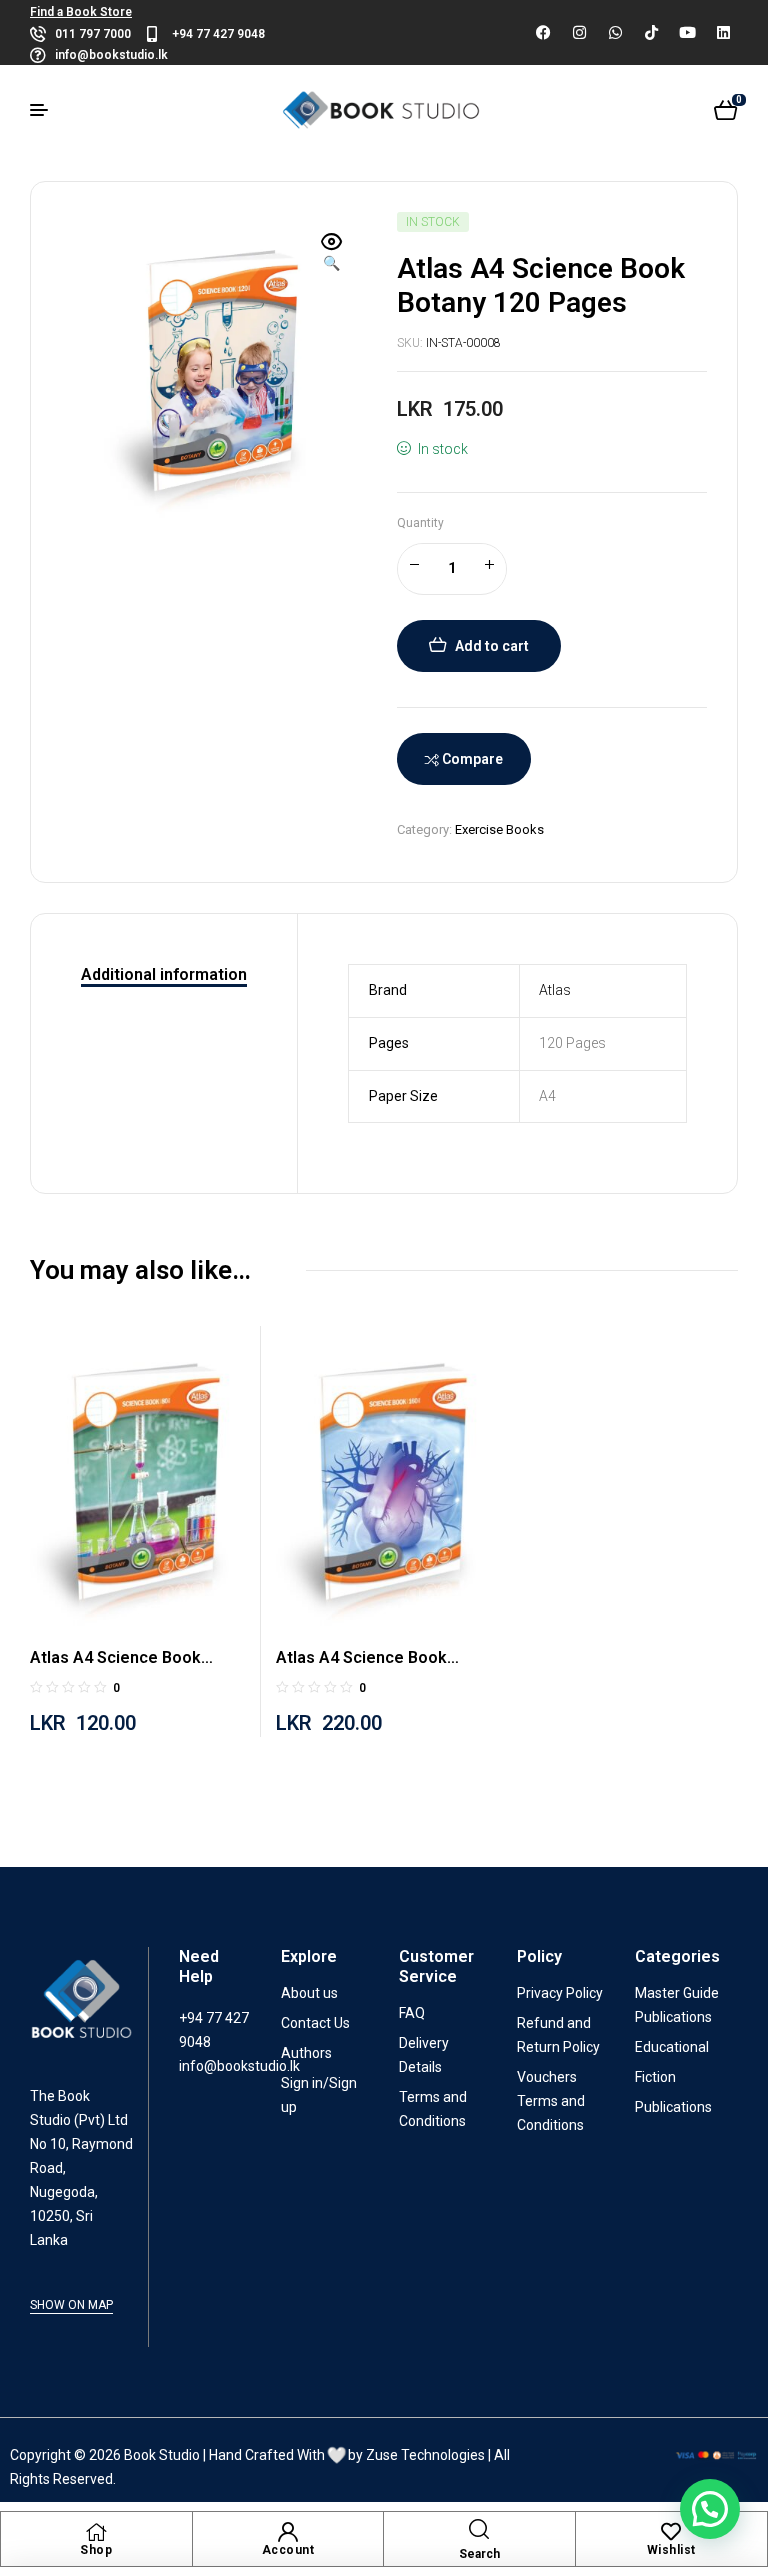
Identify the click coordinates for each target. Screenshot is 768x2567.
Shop (96, 2550)
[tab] (164, 976)
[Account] (288, 2532)
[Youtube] (687, 33)
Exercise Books (499, 829)
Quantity (420, 523)
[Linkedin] (723, 33)
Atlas (555, 990)
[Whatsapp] (615, 33)
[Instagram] (579, 33)
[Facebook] (543, 33)
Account (288, 2550)
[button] (332, 254)
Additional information (164, 974)
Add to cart (492, 646)
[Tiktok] (651, 33)
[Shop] (96, 2532)
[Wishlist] (671, 2532)
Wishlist (671, 2550)
